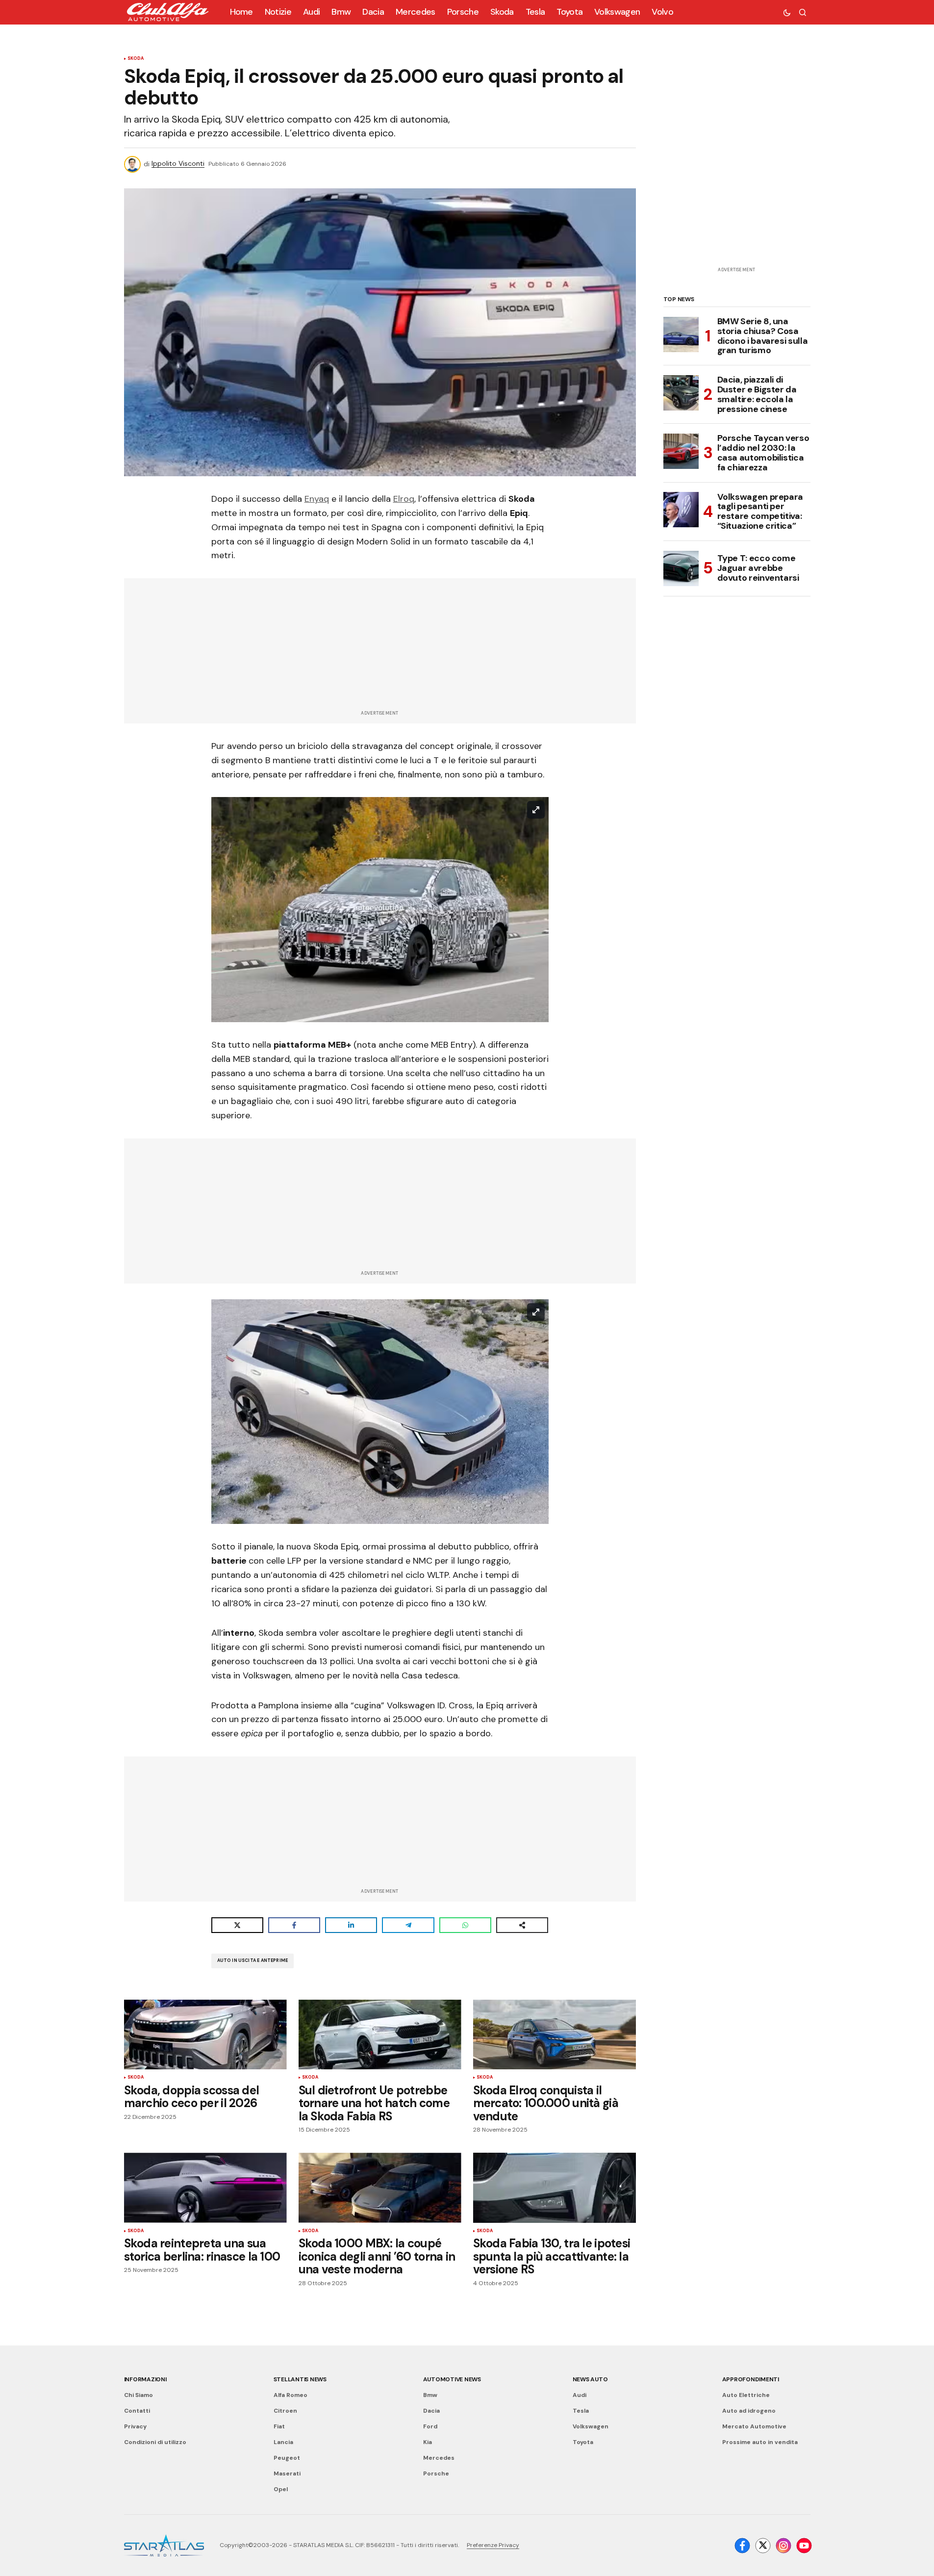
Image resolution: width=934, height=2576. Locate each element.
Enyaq (317, 499)
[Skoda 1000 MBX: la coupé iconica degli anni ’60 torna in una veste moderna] (380, 2188)
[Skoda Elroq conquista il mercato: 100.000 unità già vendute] (555, 2035)
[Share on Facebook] (294, 1925)
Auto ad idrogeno (749, 2411)
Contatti (137, 2411)
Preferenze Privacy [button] (493, 2545)
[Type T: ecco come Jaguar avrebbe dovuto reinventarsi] (681, 568)
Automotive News (452, 2379)
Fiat (279, 2426)
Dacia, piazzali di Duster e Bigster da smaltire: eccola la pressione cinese (757, 395)
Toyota (583, 2442)
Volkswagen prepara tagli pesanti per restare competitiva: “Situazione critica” (760, 511)
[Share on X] (237, 1925)
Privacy (135, 2426)
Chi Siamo (139, 2395)
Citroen (285, 2411)
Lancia (283, 2442)
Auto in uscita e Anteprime (253, 1960)
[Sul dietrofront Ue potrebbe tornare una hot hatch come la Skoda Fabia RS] (380, 2035)
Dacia (431, 2411)
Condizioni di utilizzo (155, 2442)
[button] (787, 12)
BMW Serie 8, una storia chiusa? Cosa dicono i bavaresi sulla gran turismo (763, 336)
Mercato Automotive (754, 2426)
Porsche (436, 2473)
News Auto (590, 2379)
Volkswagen (591, 2426)
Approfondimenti (751, 2379)
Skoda (136, 59)
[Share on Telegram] (408, 1925)
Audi (580, 2395)
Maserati (287, 2473)
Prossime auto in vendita (760, 2442)
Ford (430, 2426)
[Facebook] (742, 2546)
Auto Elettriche (746, 2395)
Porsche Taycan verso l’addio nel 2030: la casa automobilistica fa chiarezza (763, 453)
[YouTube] (804, 2546)
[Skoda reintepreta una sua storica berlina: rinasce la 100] (205, 2188)
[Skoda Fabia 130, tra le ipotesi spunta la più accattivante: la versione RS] (555, 2188)
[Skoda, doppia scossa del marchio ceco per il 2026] (205, 2035)
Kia (428, 2442)
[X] (763, 2546)
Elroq (404, 499)
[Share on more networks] (522, 1925)
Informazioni (145, 2379)
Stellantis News (300, 2379)
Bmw (430, 2395)
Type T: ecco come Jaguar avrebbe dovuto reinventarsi (758, 568)
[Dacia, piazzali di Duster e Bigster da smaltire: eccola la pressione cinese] (681, 393)
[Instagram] (783, 2546)
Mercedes (439, 2458)
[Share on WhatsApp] (465, 1925)
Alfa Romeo (290, 2395)
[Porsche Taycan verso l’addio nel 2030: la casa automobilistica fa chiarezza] (681, 451)
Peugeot (287, 2458)
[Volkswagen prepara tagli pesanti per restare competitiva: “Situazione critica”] (681, 510)
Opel (281, 2489)
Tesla (581, 2411)
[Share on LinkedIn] (351, 1925)
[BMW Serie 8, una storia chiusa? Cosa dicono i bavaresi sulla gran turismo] (681, 335)
